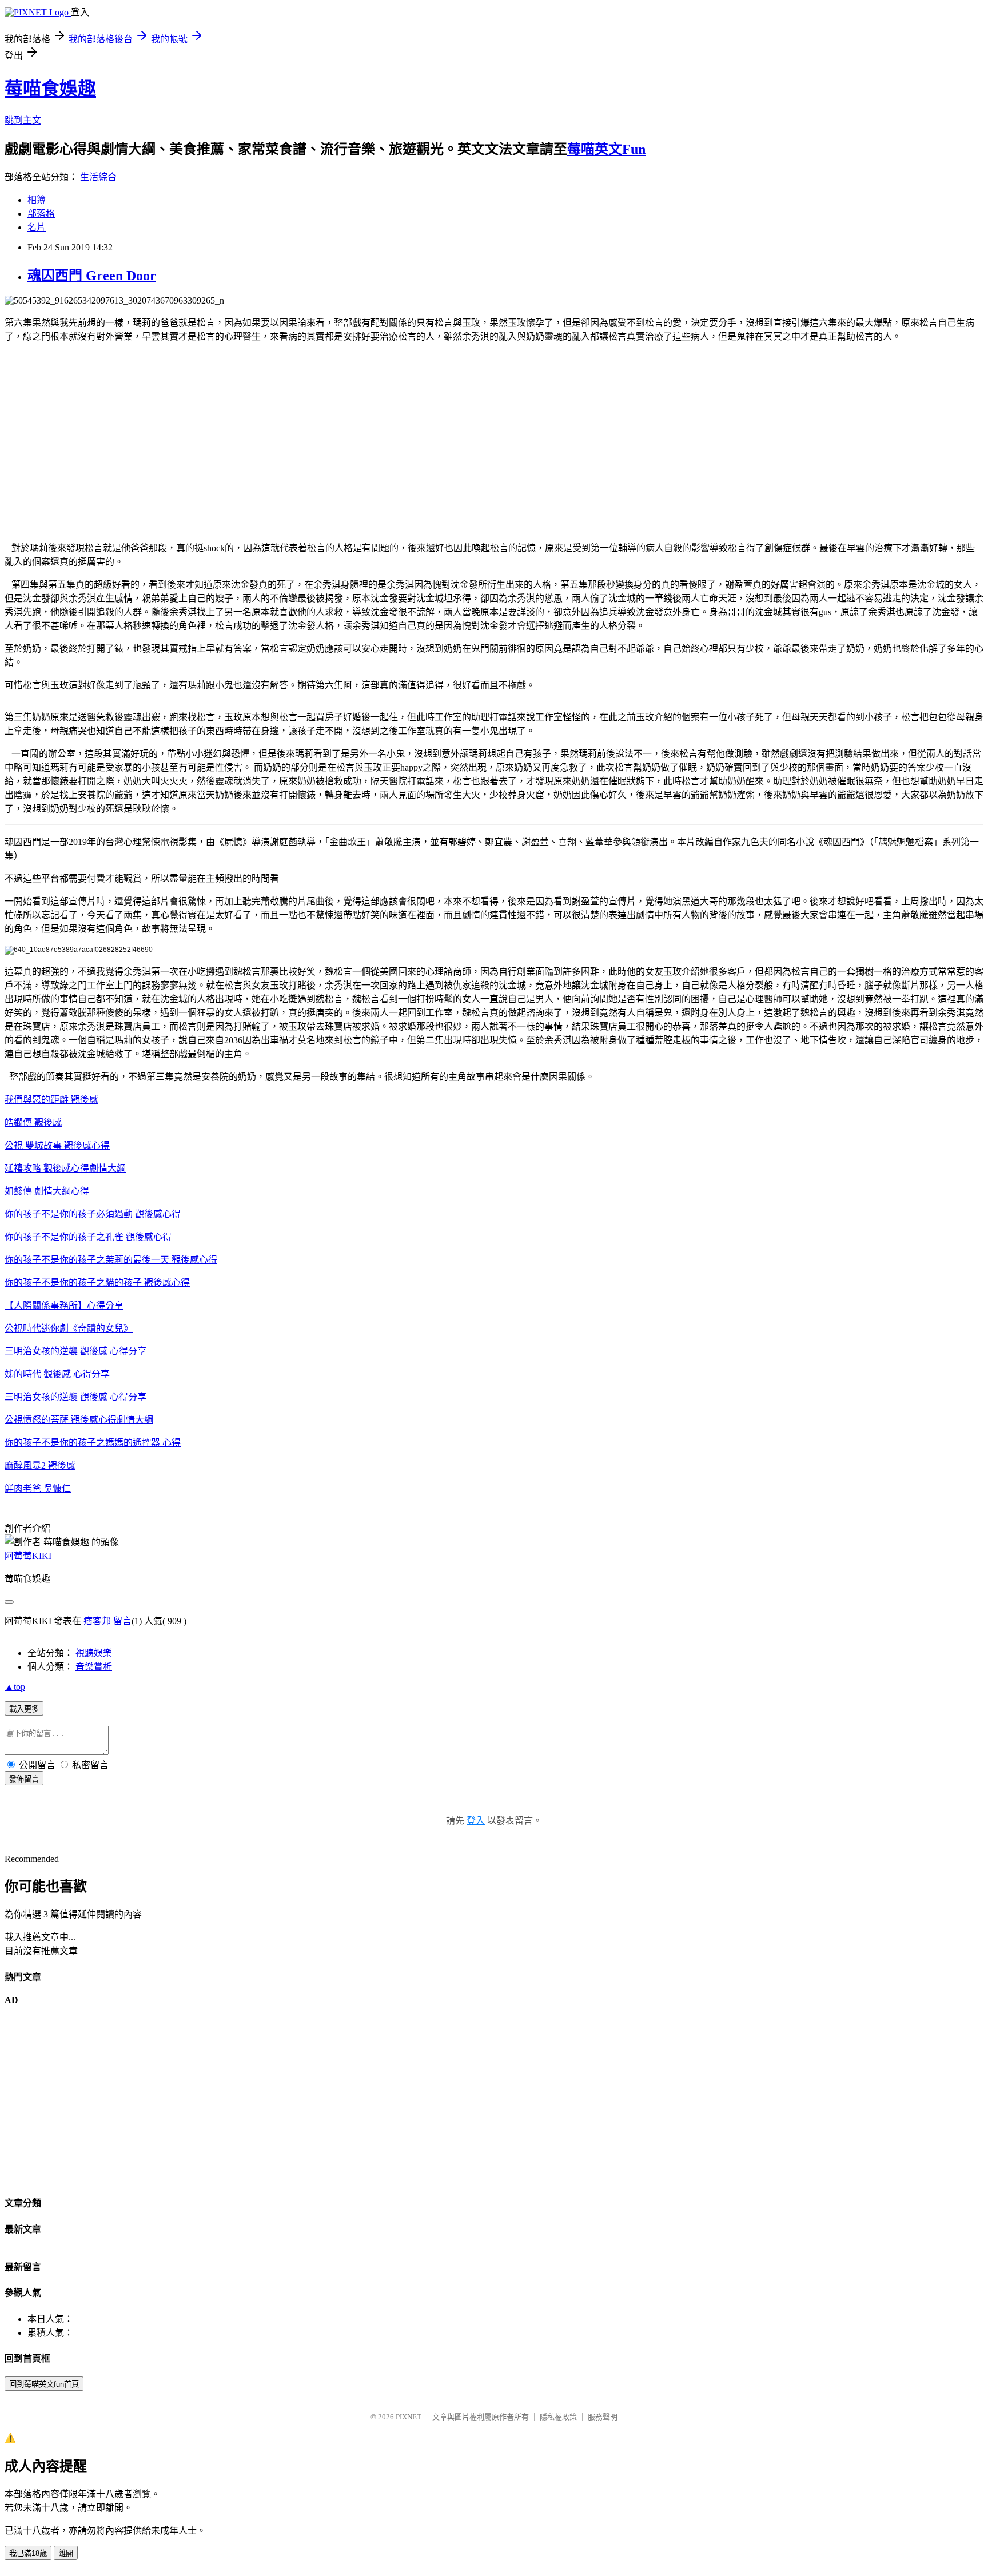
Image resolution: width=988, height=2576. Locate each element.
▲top (15, 1687)
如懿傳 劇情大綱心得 (47, 1191)
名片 (37, 227)
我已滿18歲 (28, 2553)
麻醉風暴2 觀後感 (40, 1466)
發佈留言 (24, 1779)
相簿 (37, 200)
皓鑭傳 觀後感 (33, 1122)
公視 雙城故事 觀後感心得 (57, 1145)
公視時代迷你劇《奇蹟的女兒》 (69, 1328)
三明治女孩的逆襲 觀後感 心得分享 (75, 1351)
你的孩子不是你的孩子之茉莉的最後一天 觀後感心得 (111, 1260)
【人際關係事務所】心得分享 (64, 1305)
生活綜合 (98, 177)
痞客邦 (97, 1621)
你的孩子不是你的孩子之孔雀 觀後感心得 (89, 1237)
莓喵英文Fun (606, 149)
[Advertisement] (348, 451)
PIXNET (409, 2417)
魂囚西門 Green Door (92, 276)
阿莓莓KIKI (28, 1556)
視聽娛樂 (94, 1653)
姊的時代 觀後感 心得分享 (57, 1374)
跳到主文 (23, 120)
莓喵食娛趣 (50, 89)
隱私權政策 (558, 2417)
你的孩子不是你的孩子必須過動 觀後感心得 (93, 1214)
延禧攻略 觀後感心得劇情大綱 (65, 1168)
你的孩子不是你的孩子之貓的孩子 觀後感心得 (97, 1283)
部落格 (41, 214)
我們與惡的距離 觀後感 (51, 1100)
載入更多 (24, 1709)
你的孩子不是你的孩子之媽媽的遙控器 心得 (93, 1443)
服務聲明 (603, 2417)
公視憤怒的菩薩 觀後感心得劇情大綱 (79, 1420)
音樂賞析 (94, 1667)
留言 (122, 1621)
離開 (66, 2553)
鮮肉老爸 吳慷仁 (38, 1488)
